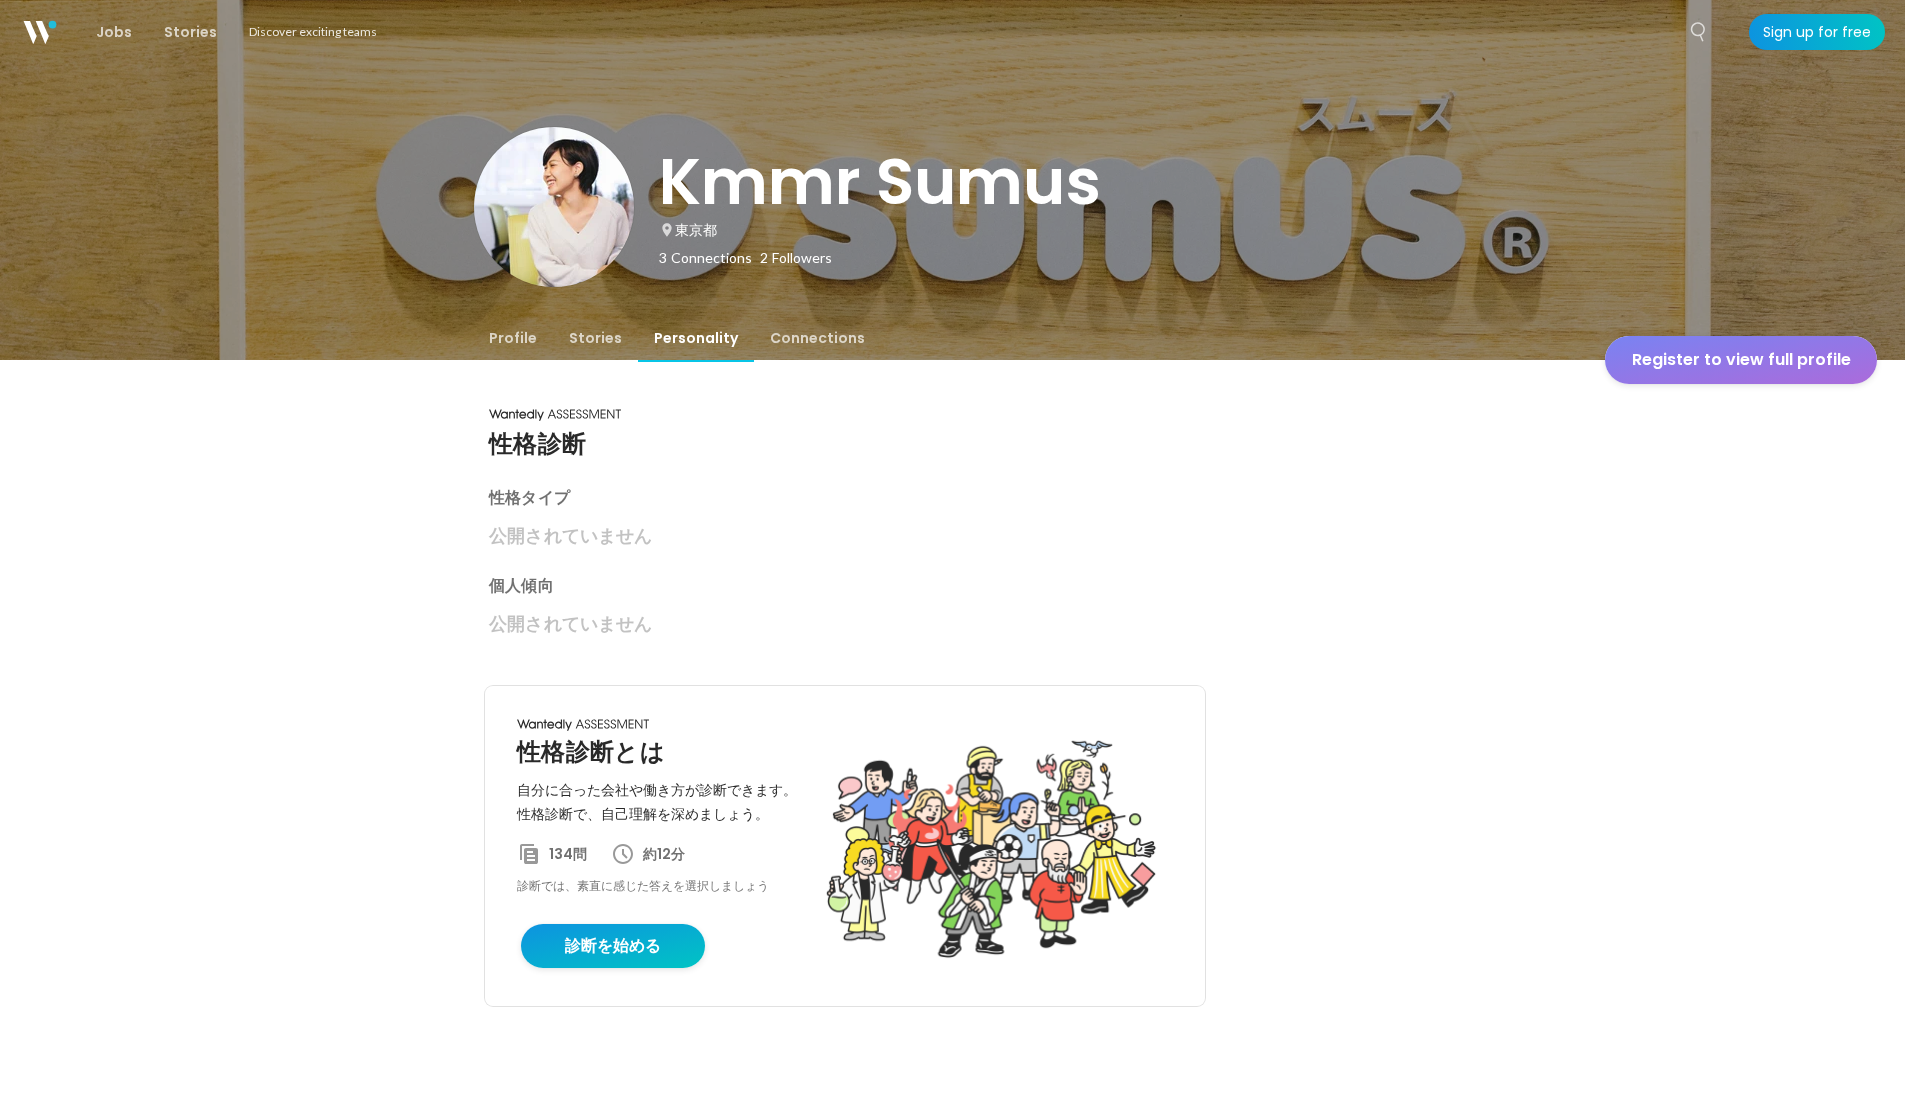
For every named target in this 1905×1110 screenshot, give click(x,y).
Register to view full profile (1741, 359)
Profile (513, 338)
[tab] (513, 338)
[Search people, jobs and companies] (1699, 32)
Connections (817, 338)
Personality (696, 338)
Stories (595, 338)
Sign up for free (1817, 32)
